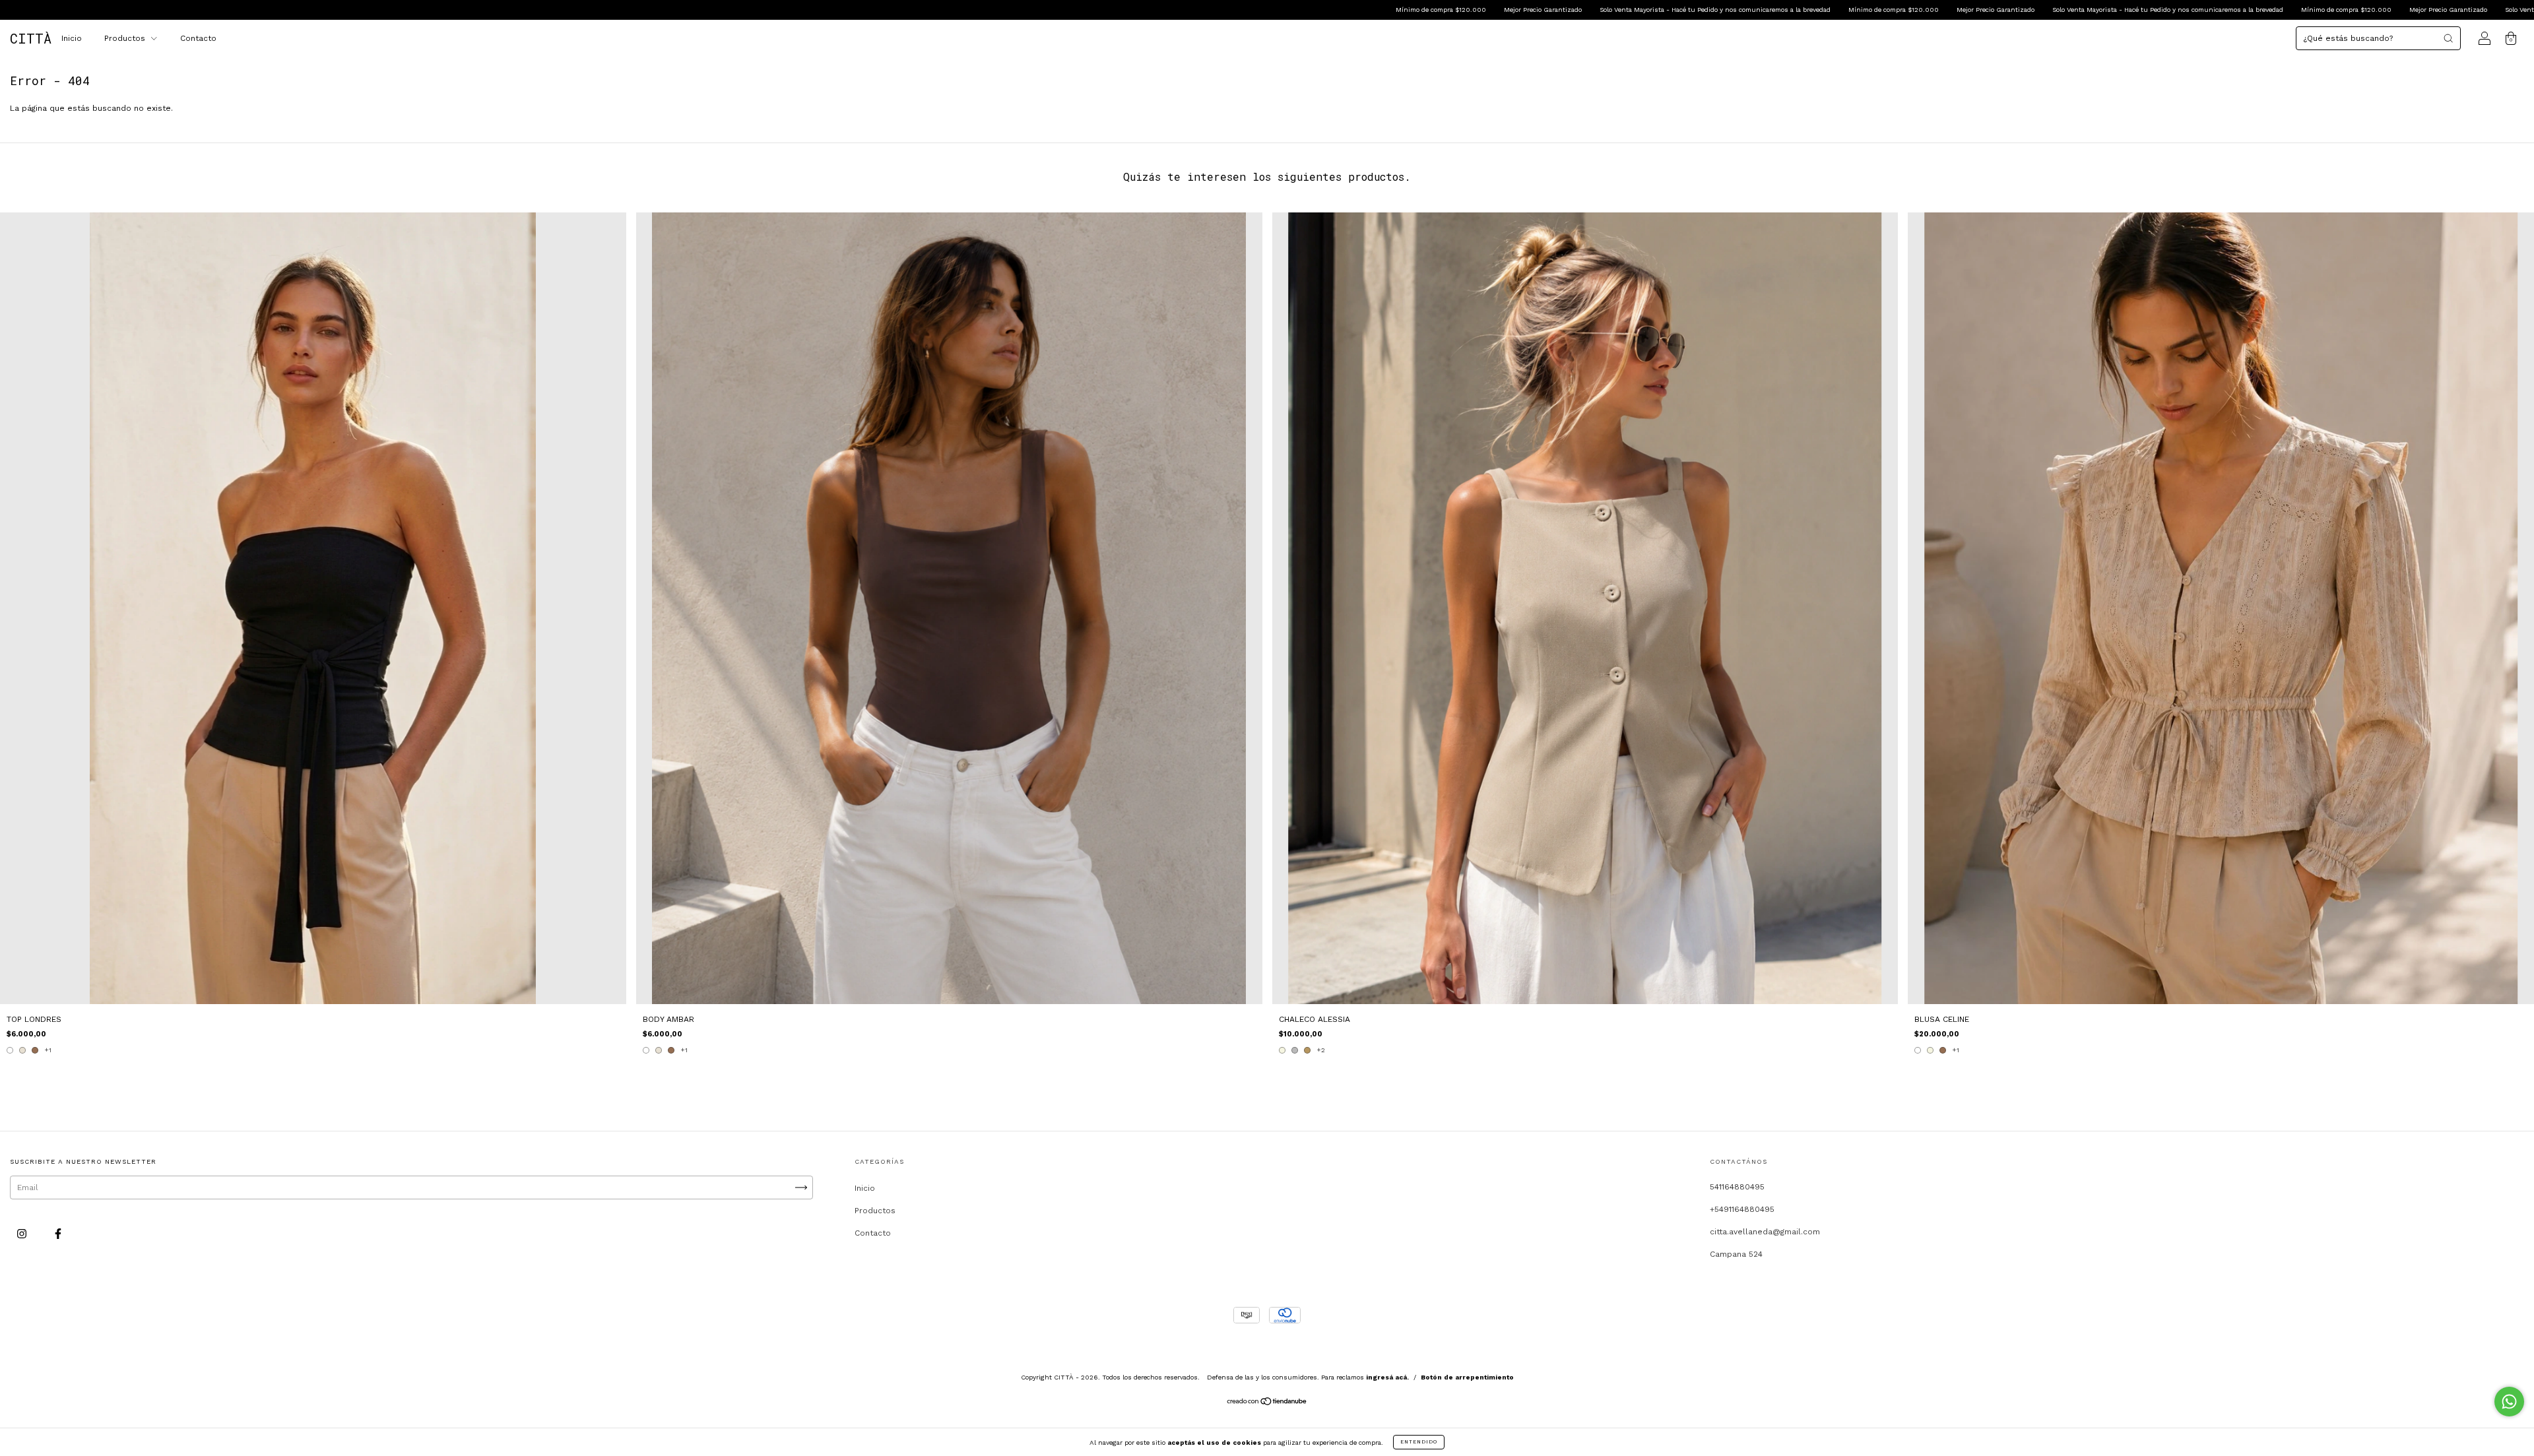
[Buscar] (2448, 38)
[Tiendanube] (1267, 1403)
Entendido (1419, 1442)
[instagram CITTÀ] (23, 1234)
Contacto (198, 38)
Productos (126, 38)
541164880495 (1737, 1187)
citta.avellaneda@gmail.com (1765, 1232)
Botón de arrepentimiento (1467, 1377)
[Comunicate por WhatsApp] (2509, 1402)
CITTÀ (31, 38)
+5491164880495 (1742, 1209)
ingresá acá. (1387, 1377)
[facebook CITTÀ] (58, 1234)
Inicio (72, 38)
